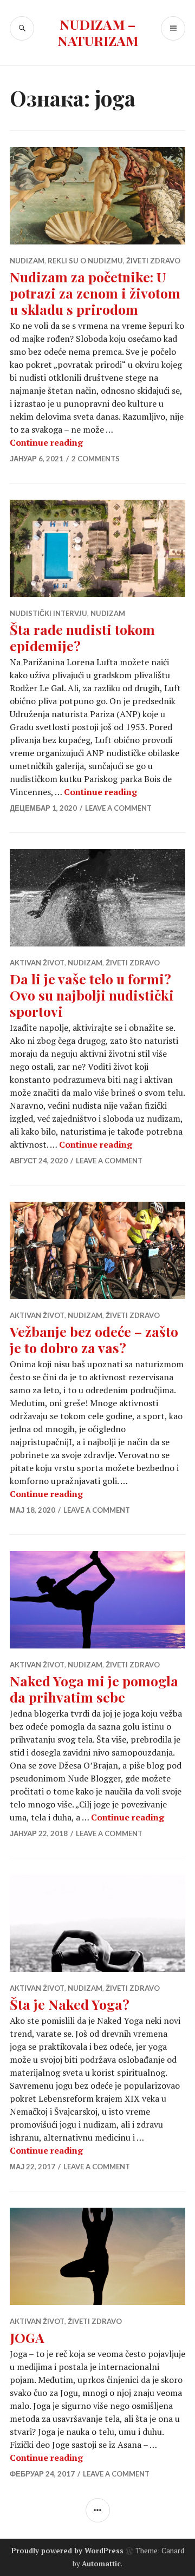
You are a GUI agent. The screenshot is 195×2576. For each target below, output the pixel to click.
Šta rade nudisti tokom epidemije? (82, 637)
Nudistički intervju (48, 613)
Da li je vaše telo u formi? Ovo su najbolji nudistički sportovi (92, 995)
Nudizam (27, 261)
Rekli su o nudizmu (85, 261)
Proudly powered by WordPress (67, 2551)
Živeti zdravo (153, 261)
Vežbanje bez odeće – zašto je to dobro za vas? (94, 1339)
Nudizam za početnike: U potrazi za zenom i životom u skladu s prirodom (95, 293)
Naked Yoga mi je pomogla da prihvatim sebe (94, 1689)
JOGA (27, 2337)
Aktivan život (37, 963)
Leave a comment (118, 808)
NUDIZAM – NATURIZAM (98, 32)
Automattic (101, 2564)
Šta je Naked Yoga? (70, 2004)
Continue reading (46, 442)
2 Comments (96, 459)
